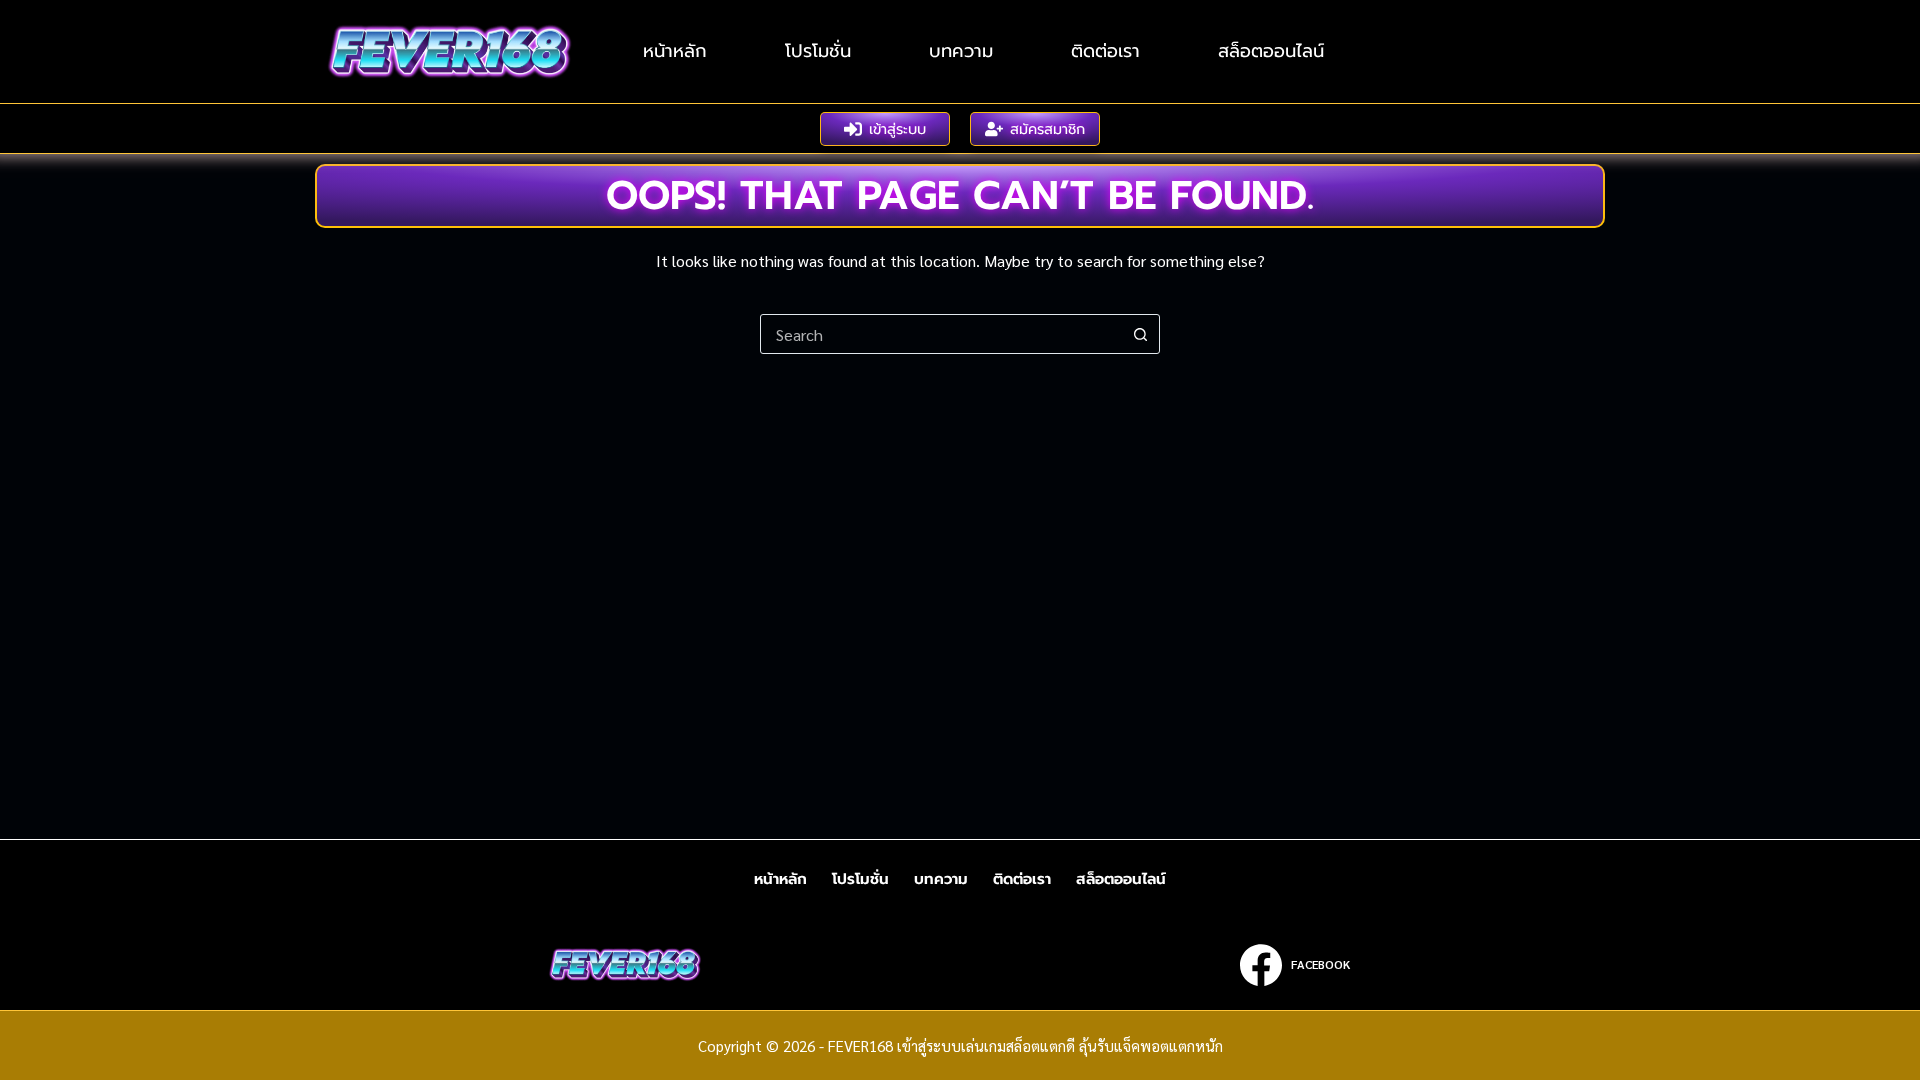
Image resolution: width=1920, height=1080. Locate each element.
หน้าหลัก (675, 51)
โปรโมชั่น (818, 51)
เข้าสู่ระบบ (897, 129)
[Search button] (1140, 334)
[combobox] (941, 334)
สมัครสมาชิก (1047, 129)
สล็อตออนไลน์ (1271, 51)
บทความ (961, 51)
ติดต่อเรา (1105, 51)
